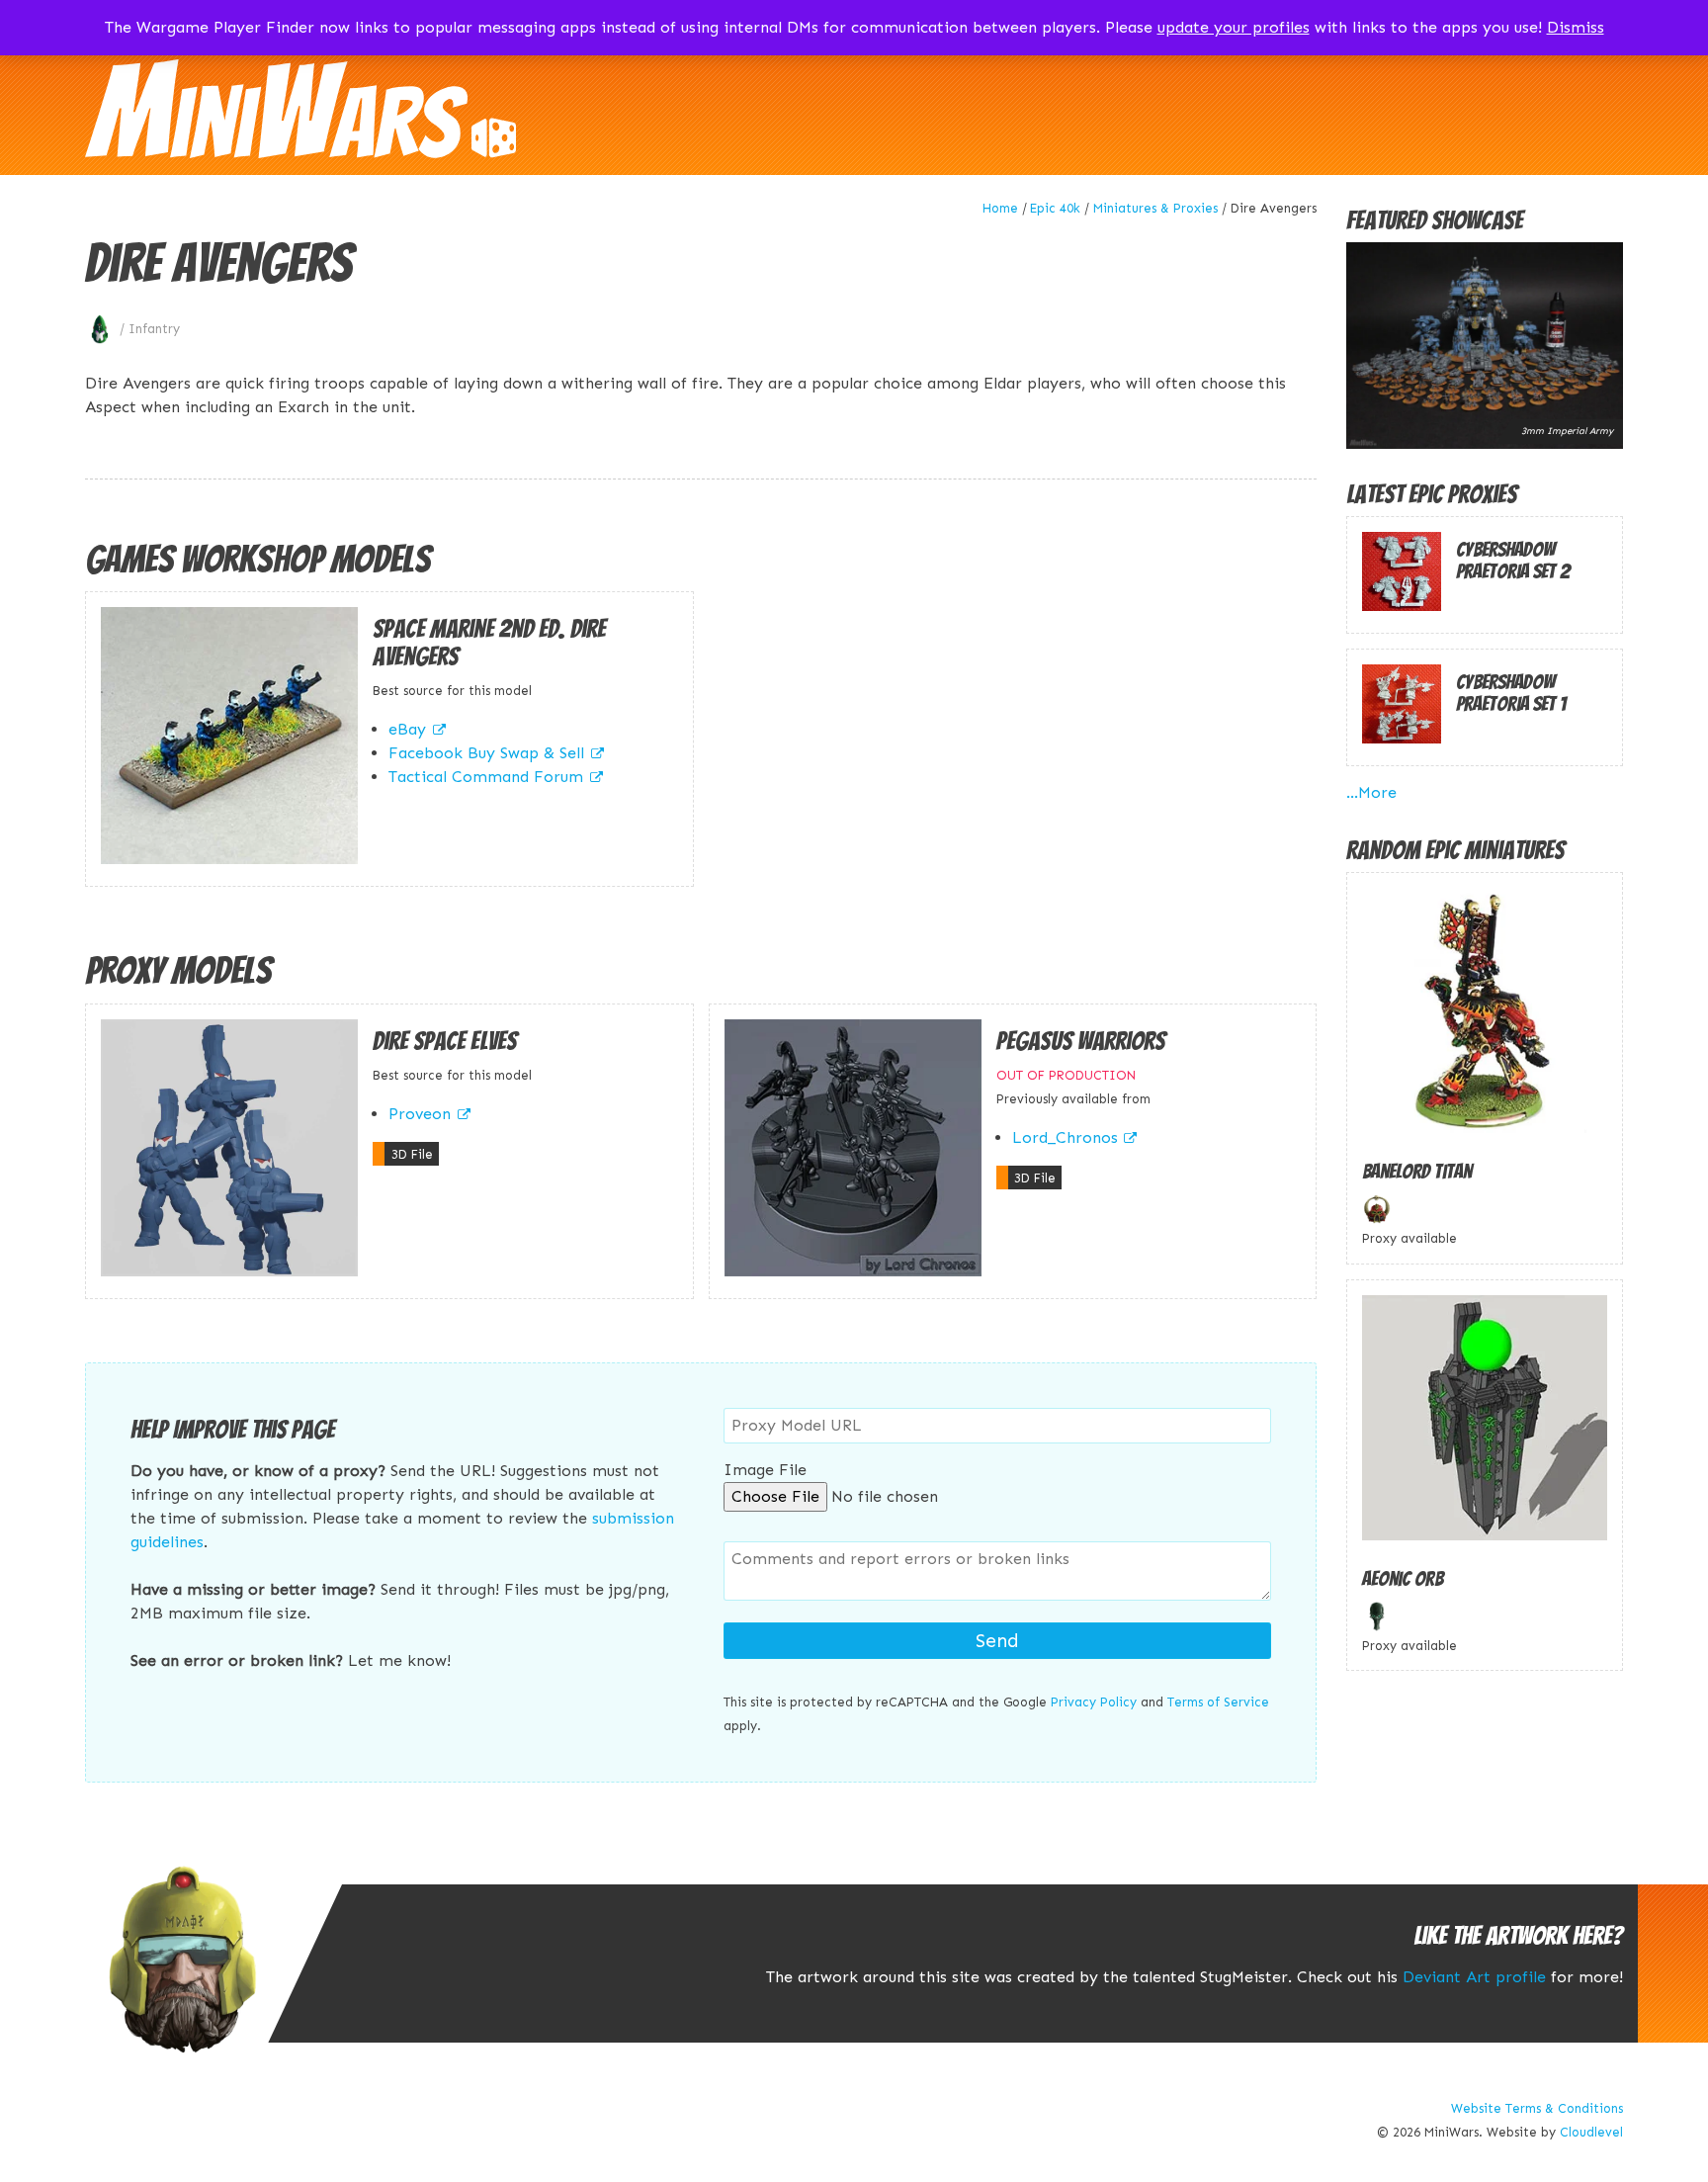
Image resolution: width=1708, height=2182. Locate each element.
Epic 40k (1055, 208)
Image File (765, 1470)
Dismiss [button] (1576, 27)
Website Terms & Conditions (1537, 2108)
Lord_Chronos (1065, 1137)
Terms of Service (1218, 1702)
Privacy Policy (1094, 1702)
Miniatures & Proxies (1155, 208)
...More (1371, 792)
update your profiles (1234, 27)
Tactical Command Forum (486, 777)
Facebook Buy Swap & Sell (486, 753)
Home (1000, 208)
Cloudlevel (1591, 2132)
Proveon (420, 1114)
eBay (407, 729)
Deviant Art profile (1474, 1977)
